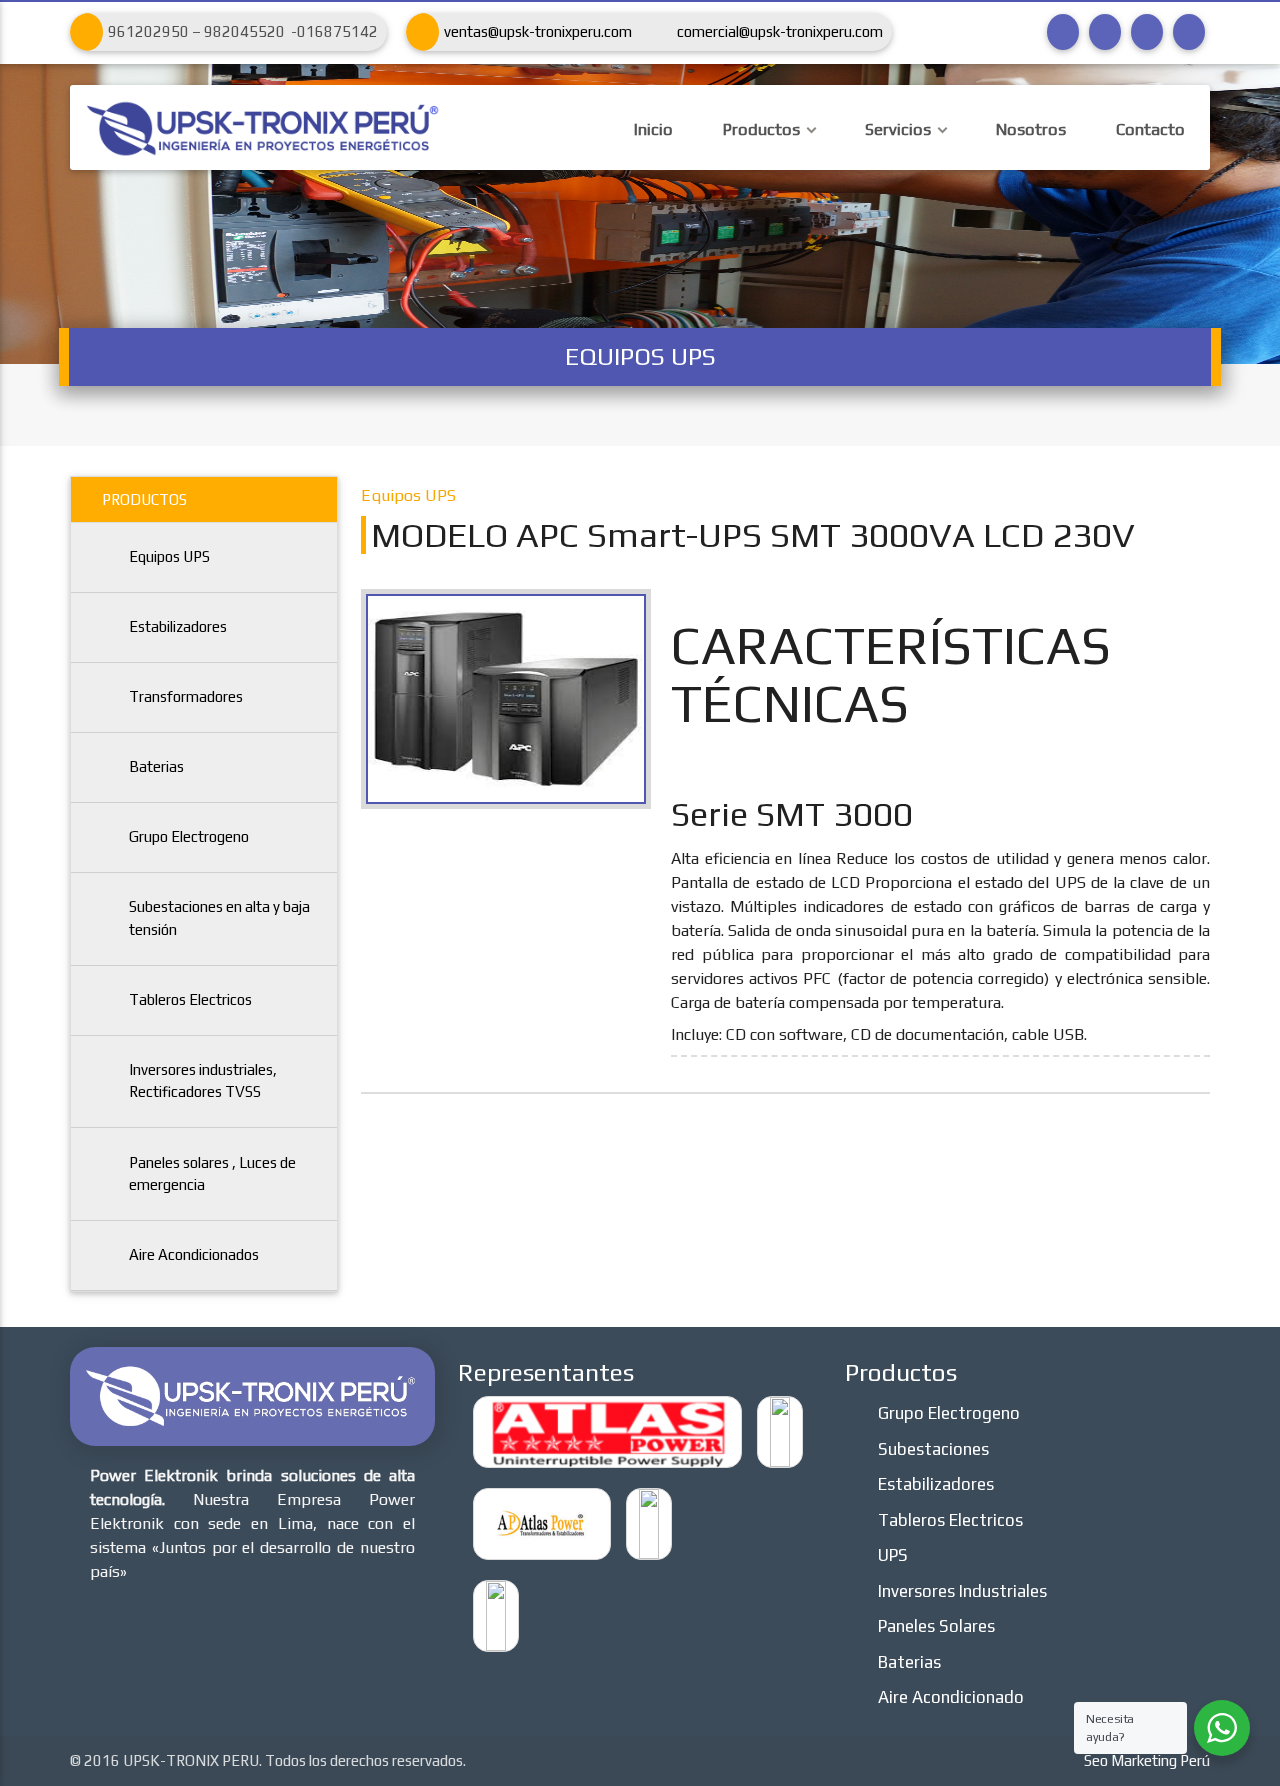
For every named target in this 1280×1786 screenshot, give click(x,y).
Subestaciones (933, 1449)
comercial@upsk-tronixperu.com (780, 31)
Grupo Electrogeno (189, 836)
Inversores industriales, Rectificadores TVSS (203, 1081)
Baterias (156, 766)
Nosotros (1031, 129)
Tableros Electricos (190, 999)
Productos (761, 129)
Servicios (898, 129)
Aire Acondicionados (194, 1254)
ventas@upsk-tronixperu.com (538, 31)
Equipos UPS (169, 556)
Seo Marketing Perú (1147, 1760)
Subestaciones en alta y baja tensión (219, 918)
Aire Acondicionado (951, 1697)
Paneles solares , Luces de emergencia (212, 1174)
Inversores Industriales (962, 1591)
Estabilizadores (178, 626)
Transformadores (186, 696)
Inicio (653, 129)
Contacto (1150, 129)
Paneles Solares (936, 1626)
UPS (893, 1555)
